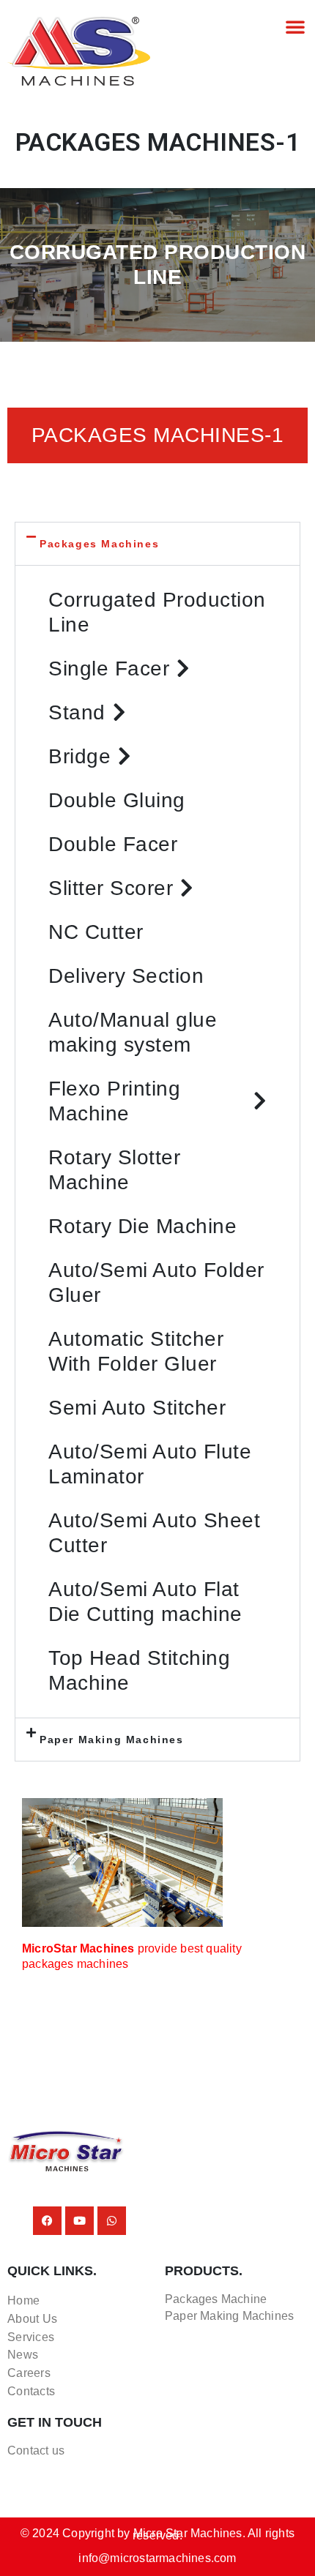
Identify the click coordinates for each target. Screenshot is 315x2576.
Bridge (79, 756)
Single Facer (109, 669)
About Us (32, 2319)
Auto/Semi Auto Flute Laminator (150, 1464)
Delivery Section (126, 976)
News (23, 2355)
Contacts (31, 2391)
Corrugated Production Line (157, 612)
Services (31, 2337)
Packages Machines (99, 544)
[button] (295, 26)
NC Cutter (96, 932)
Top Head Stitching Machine (139, 1670)
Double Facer (113, 844)
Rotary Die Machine (142, 1226)
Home (23, 2300)
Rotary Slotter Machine (114, 1170)
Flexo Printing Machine (114, 1101)
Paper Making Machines (112, 1740)
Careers (29, 2373)
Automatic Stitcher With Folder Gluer (136, 1351)
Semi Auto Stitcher (137, 1408)
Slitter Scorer (111, 888)
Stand (77, 712)
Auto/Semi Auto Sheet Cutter (154, 1533)
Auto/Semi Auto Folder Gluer (156, 1283)
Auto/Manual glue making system (133, 1032)
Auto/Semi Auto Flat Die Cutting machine (145, 1602)
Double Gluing (117, 800)
